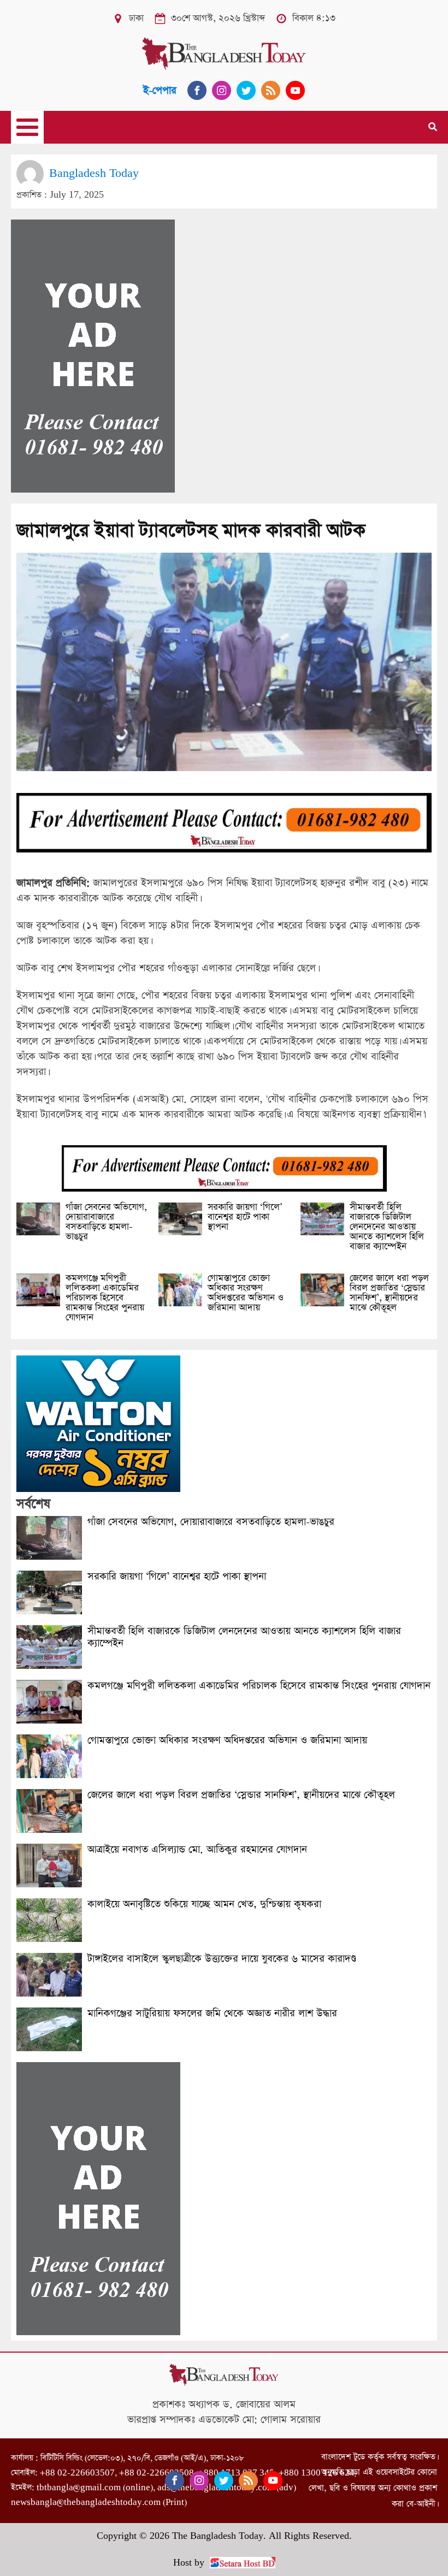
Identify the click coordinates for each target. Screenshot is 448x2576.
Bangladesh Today (94, 173)
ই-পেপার (160, 90)
